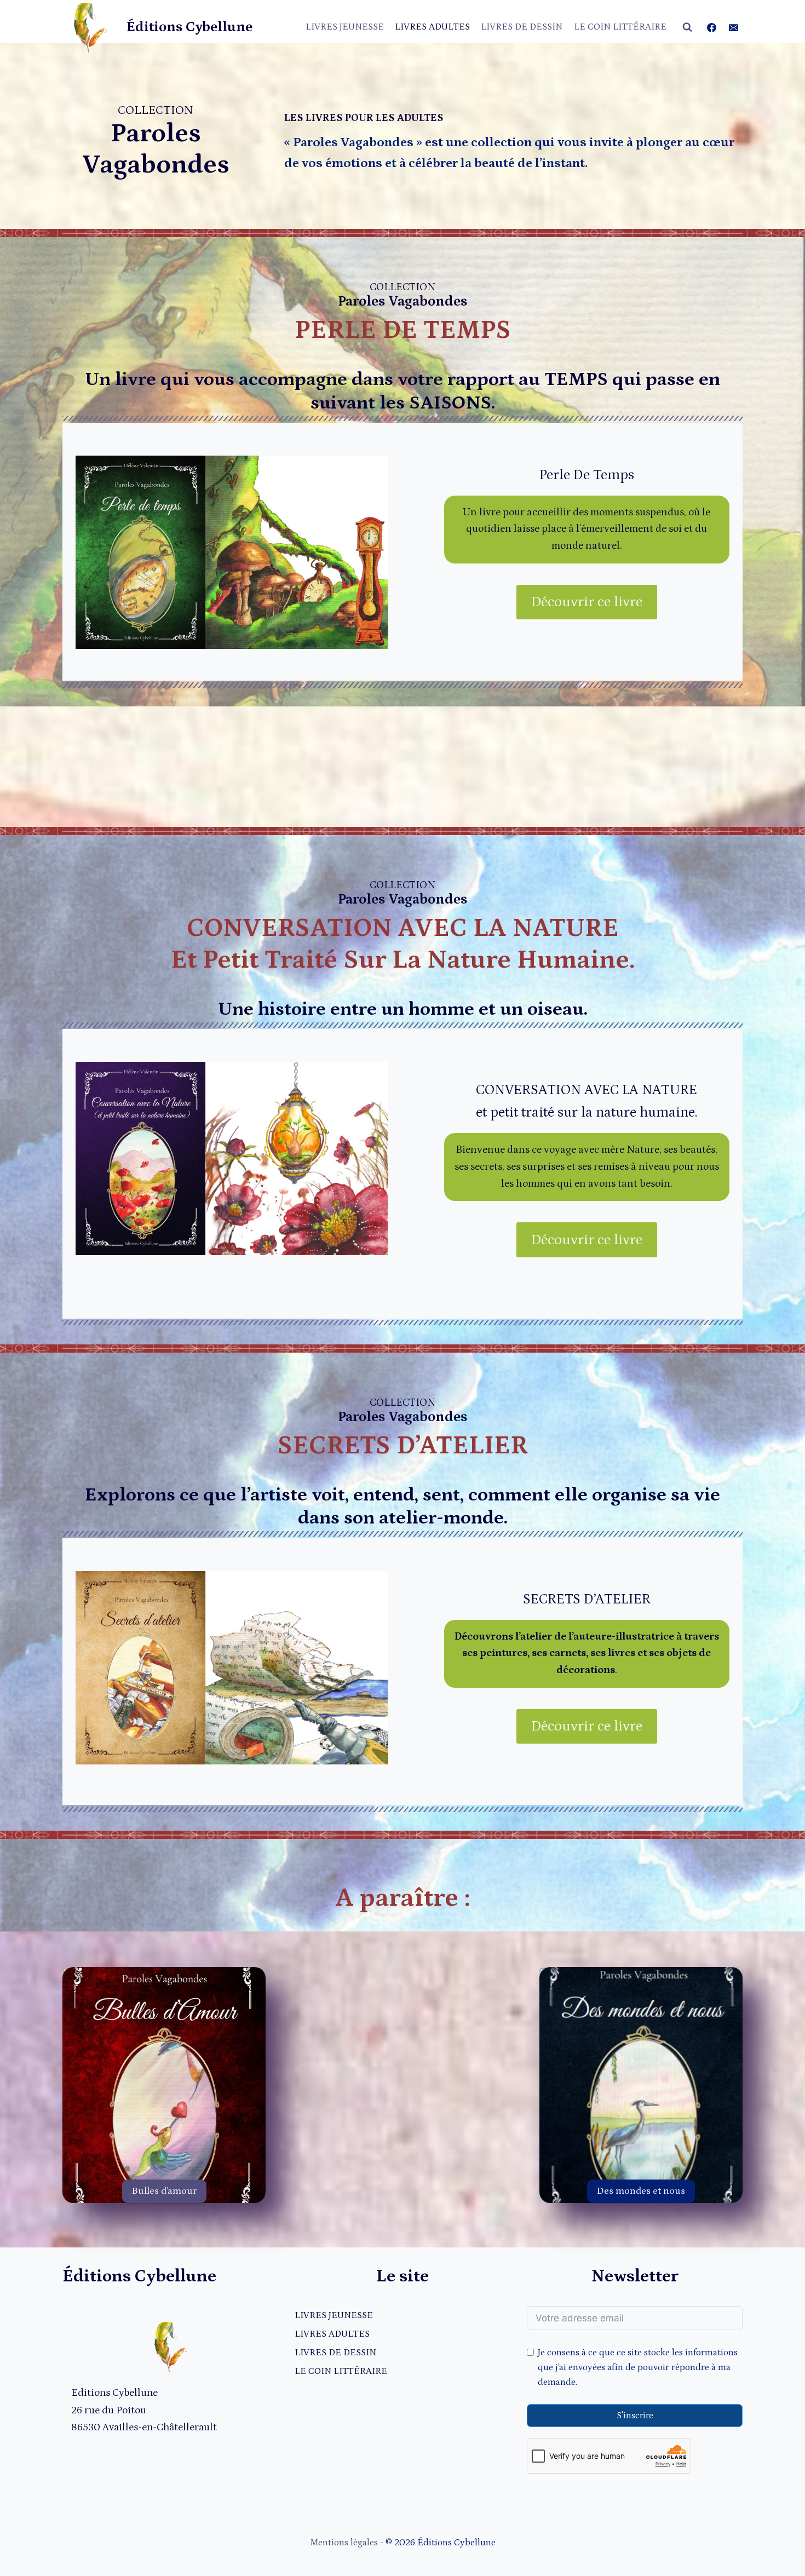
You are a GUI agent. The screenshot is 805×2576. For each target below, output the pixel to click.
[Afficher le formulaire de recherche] (687, 27)
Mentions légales (344, 2543)
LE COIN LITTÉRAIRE (620, 27)
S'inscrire (635, 2416)
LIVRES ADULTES (432, 27)
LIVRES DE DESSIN (522, 27)
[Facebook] (712, 27)
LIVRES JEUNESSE (345, 27)
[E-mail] (733, 27)
